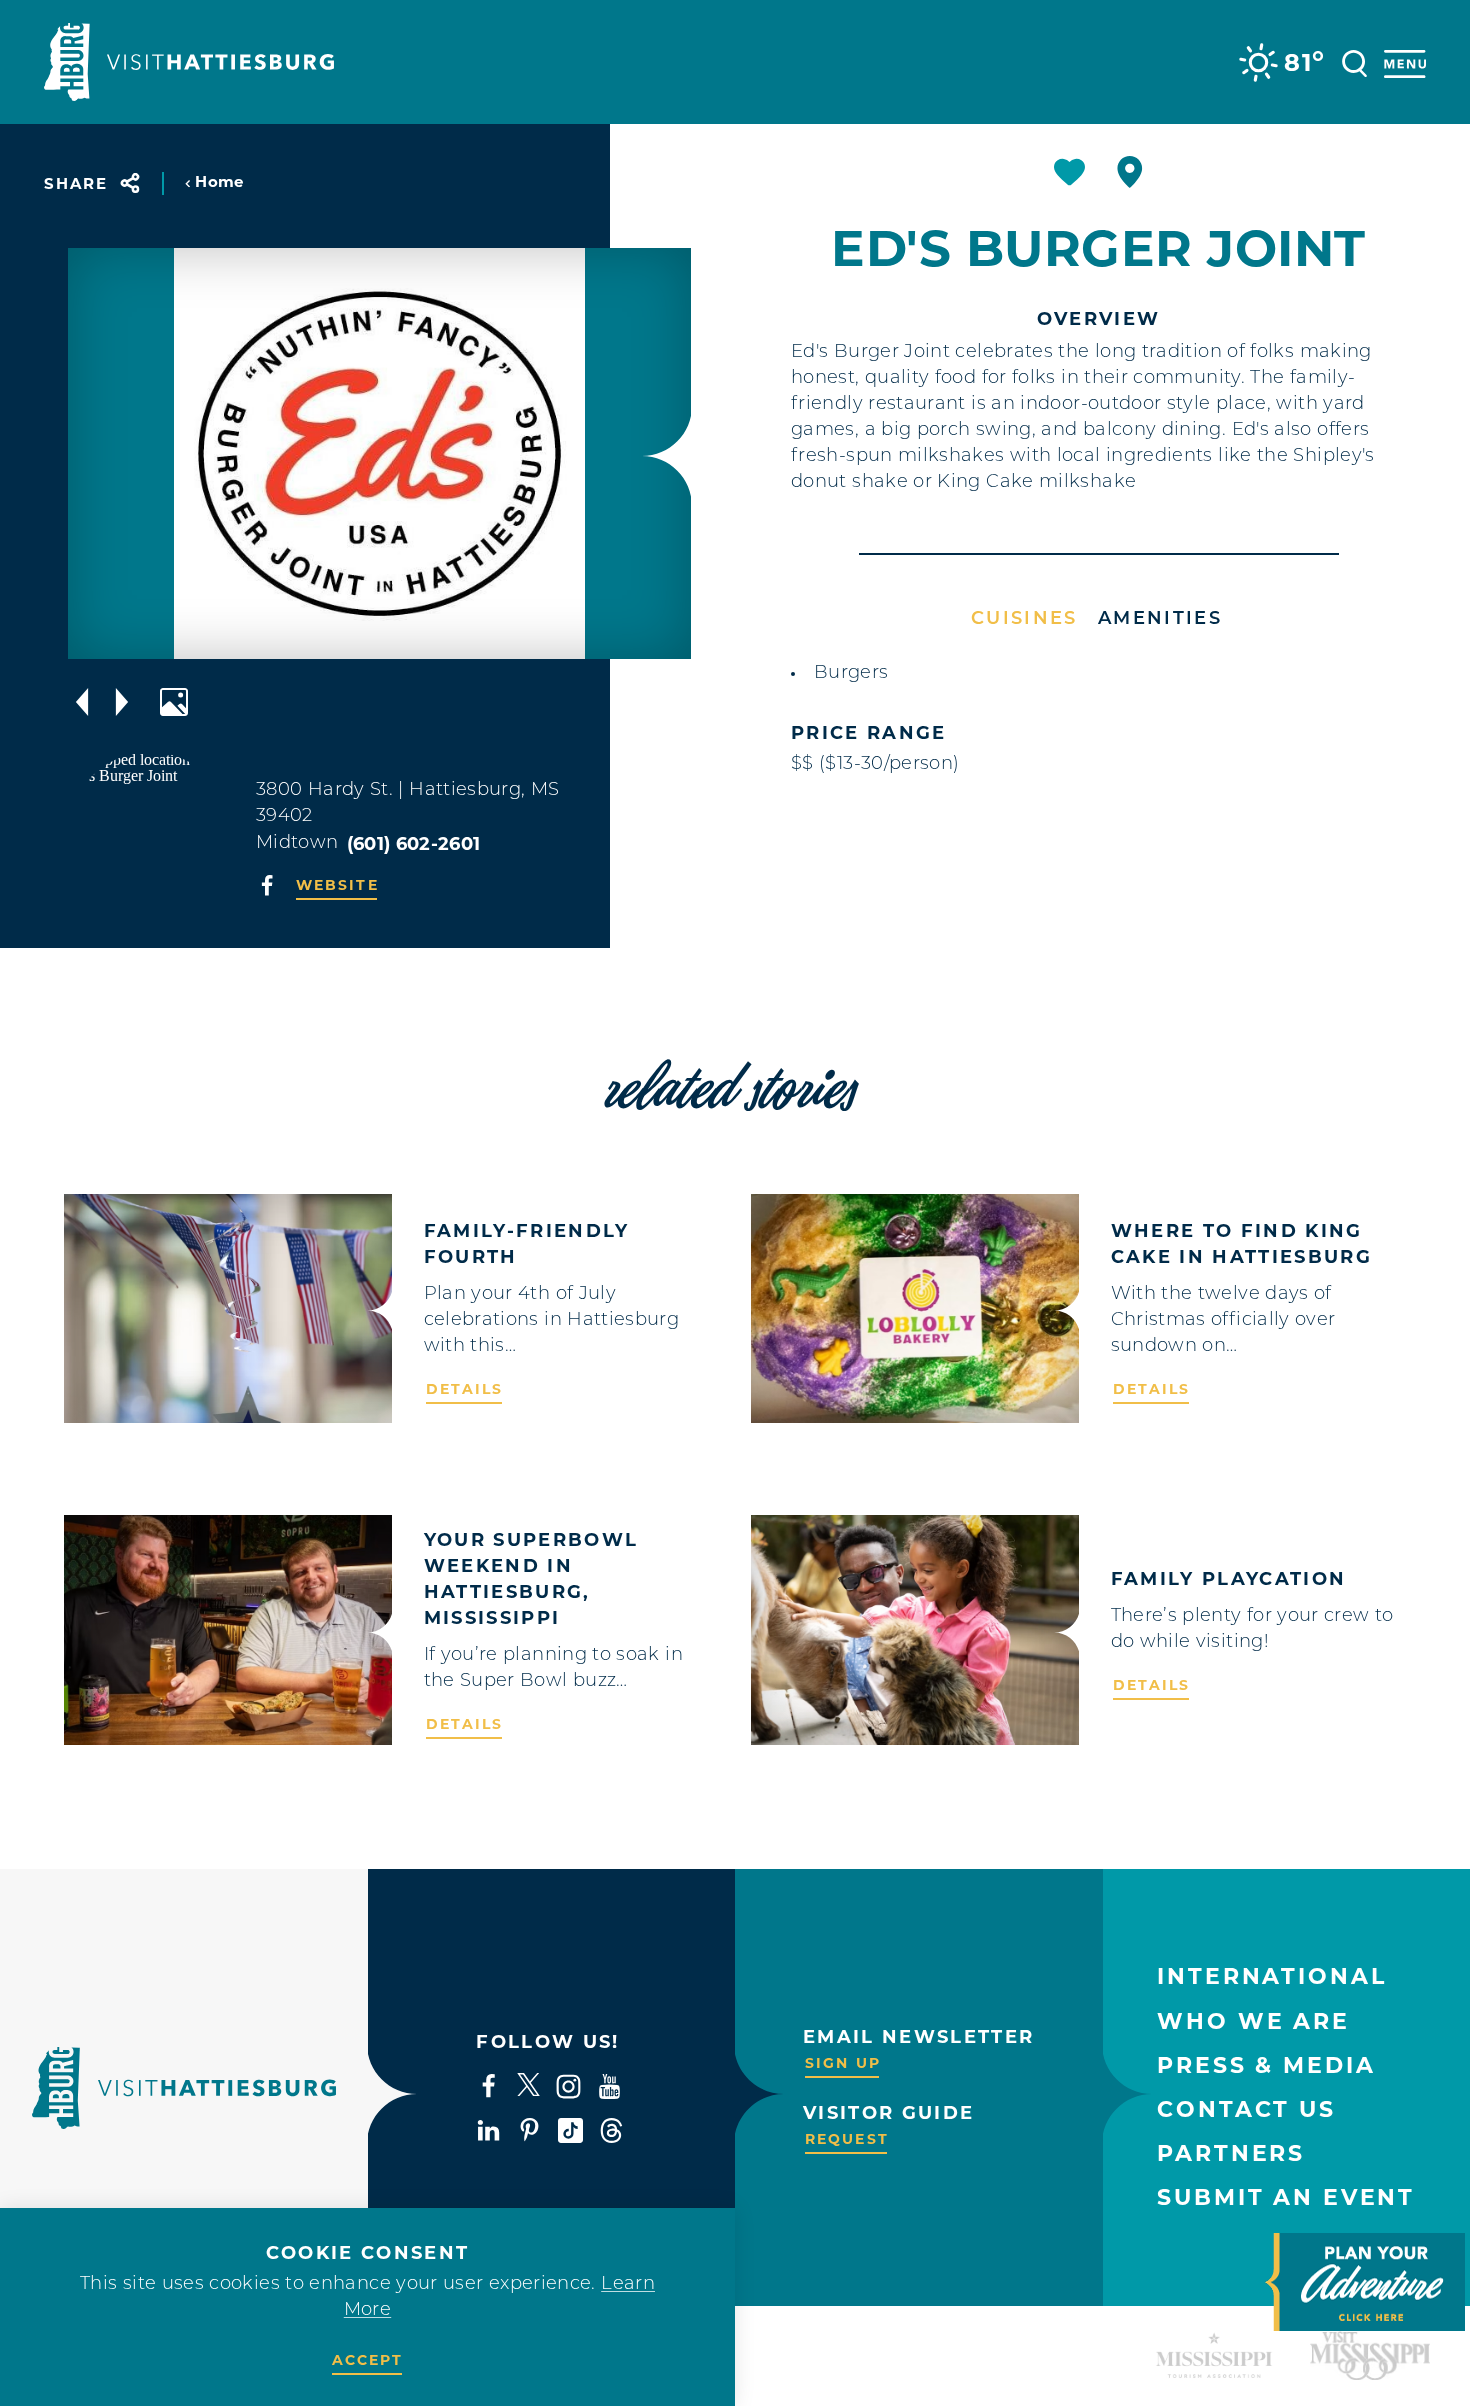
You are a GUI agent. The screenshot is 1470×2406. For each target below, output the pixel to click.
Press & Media (1266, 2065)
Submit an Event (1286, 2197)
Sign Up (843, 2063)
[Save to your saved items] (1069, 172)
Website (337, 885)
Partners (1231, 2153)
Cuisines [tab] (1024, 620)
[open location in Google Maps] (150, 831)
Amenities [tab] (1160, 620)
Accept (368, 2360)
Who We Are (1253, 2021)
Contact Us (1246, 2109)
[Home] (189, 62)
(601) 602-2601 (414, 844)
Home (219, 181)
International (1271, 1976)
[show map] (1130, 172)
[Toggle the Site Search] (1354, 61)
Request (847, 2139)
